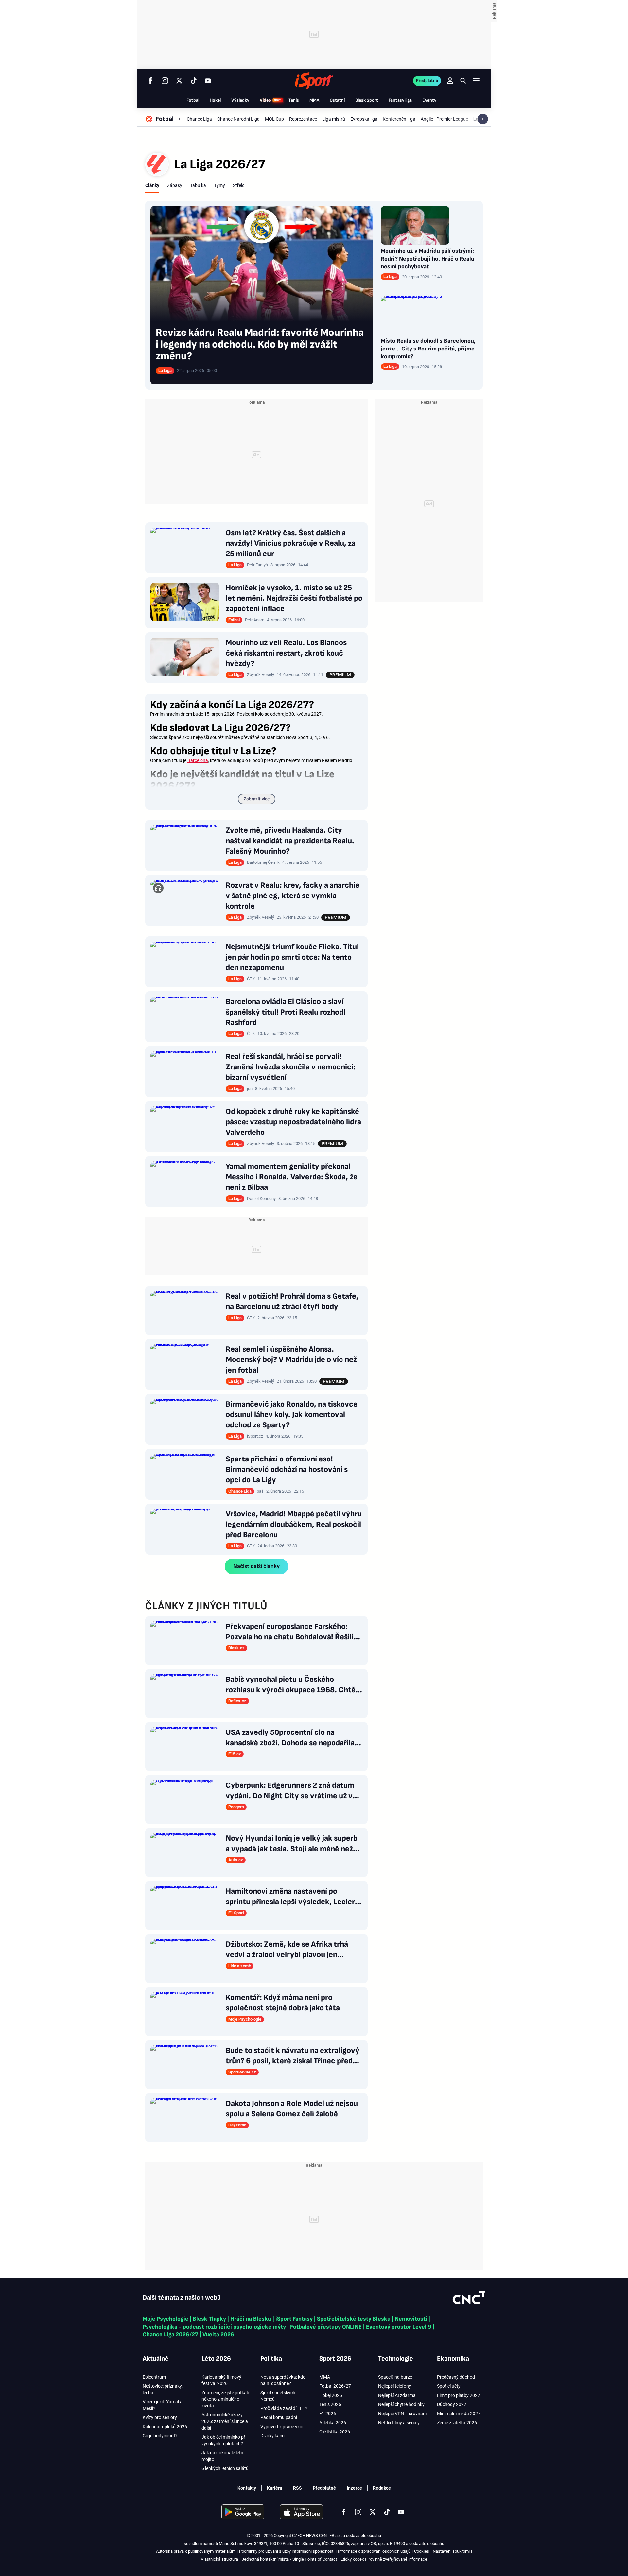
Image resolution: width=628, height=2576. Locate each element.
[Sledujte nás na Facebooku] (150, 81)
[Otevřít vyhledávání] (463, 81)
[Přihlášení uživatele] (450, 81)
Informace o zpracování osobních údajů (374, 2551)
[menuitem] (164, 119)
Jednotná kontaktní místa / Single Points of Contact (289, 2559)
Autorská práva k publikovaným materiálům (196, 2551)
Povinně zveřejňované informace (397, 2559)
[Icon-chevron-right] (483, 119)
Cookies (422, 2551)
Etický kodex (352, 2559)
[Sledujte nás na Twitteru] (179, 81)
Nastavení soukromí (451, 2551)
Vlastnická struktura (219, 2559)
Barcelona (198, 760)
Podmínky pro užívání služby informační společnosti (287, 2551)
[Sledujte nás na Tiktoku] (194, 81)
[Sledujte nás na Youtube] (208, 81)
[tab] (152, 185)
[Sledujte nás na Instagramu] (165, 81)
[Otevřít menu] (476, 81)
